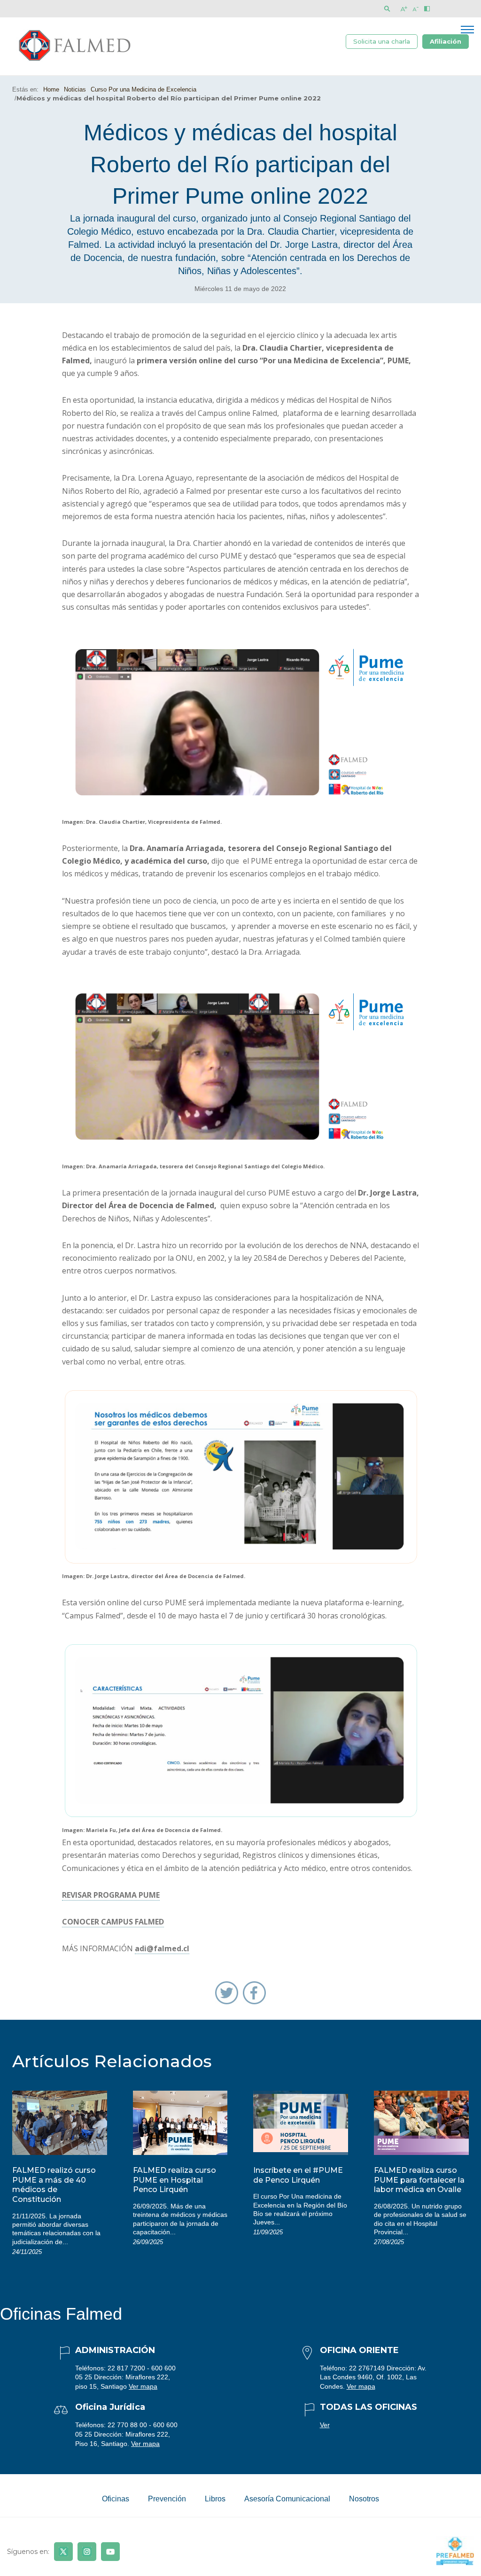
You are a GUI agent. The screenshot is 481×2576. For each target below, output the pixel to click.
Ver (325, 2425)
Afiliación (446, 41)
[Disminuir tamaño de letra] (415, 9)
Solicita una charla (382, 41)
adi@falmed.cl (162, 1948)
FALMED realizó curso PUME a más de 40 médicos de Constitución (54, 2185)
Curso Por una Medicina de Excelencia (144, 89)
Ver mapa (143, 2386)
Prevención (167, 2499)
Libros (215, 2499)
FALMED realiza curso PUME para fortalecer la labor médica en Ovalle (419, 2180)
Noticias (75, 89)
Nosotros (364, 2499)
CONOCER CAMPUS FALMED (113, 1922)
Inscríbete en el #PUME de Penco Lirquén (298, 2175)
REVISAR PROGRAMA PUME (111, 1895)
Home (51, 89)
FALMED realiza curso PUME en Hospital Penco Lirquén (175, 2180)
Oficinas (116, 2499)
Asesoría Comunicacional (287, 2499)
